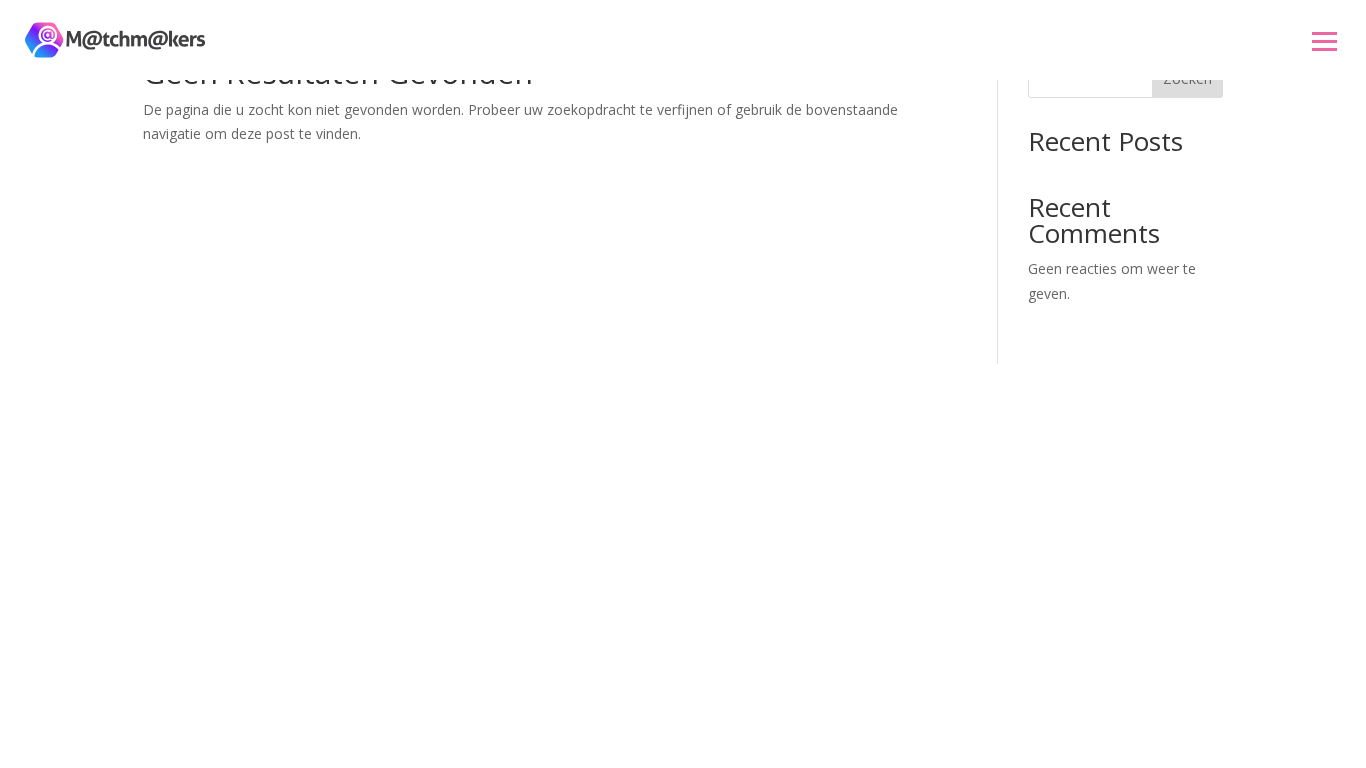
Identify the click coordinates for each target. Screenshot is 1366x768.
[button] (1325, 41)
